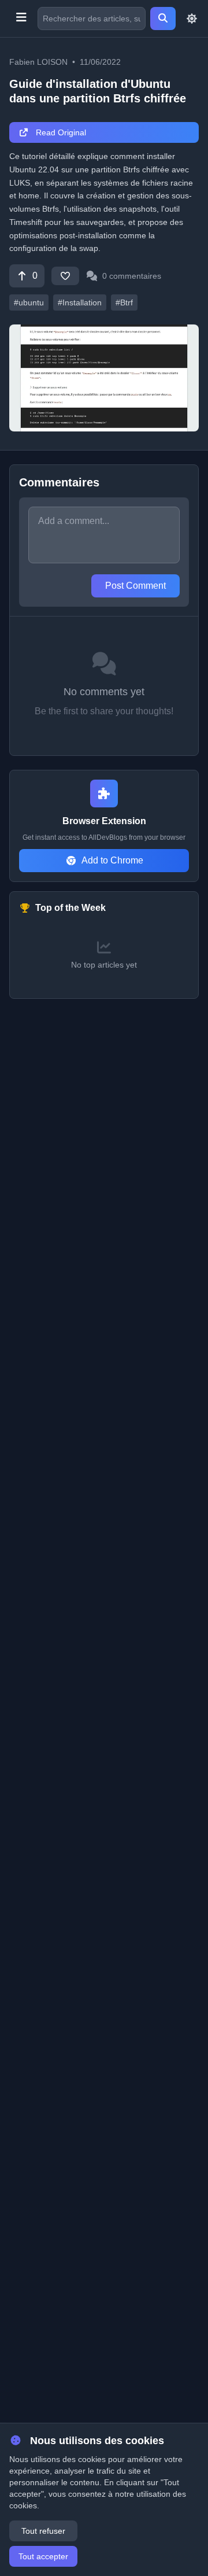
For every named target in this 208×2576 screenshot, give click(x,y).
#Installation (80, 302)
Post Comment (135, 586)
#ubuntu (29, 302)
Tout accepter (43, 2556)
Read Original (60, 132)
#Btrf (124, 302)
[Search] (163, 19)
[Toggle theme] (192, 19)
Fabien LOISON (38, 62)
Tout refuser (43, 2531)
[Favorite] (65, 276)
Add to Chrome (112, 860)
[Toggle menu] (21, 19)
